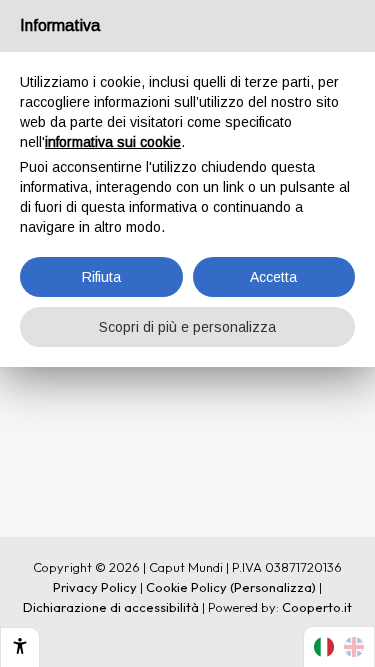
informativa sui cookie (113, 142)
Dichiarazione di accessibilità (111, 607)
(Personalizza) (273, 587)
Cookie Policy (186, 587)
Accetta (273, 277)
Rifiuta (101, 277)
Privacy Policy (95, 587)
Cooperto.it (317, 607)
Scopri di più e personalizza (187, 327)
